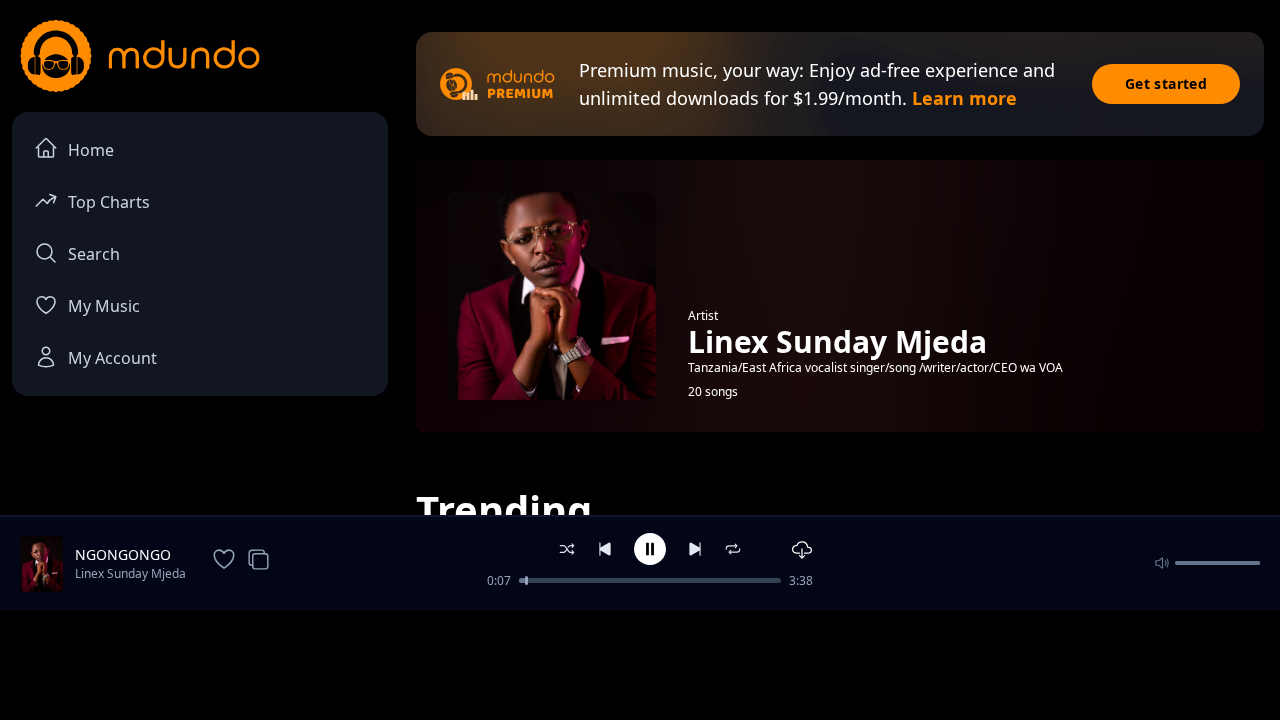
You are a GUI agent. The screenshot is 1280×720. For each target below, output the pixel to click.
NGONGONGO (123, 554)
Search (94, 254)
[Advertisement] (640, 663)
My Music (104, 306)
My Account (112, 358)
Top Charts (109, 202)
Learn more (964, 98)
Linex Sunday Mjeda (130, 573)
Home (91, 150)
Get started (1166, 83)
